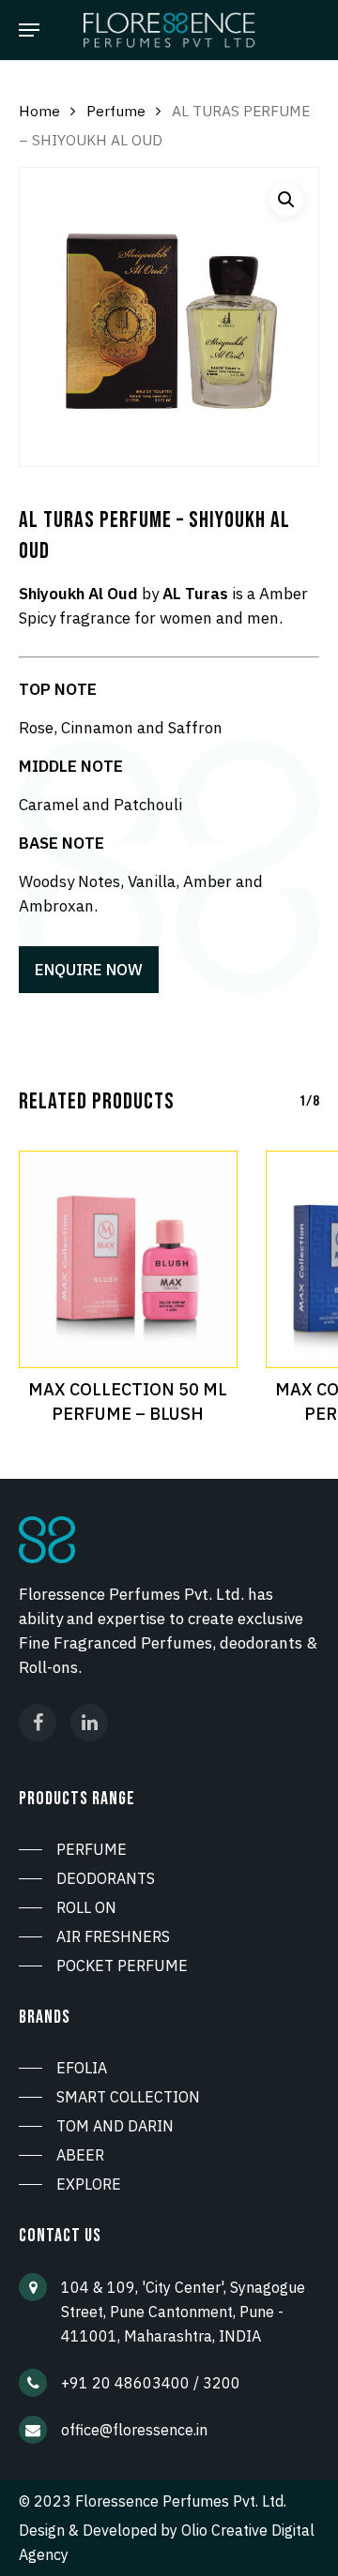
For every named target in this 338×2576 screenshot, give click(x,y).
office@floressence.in (134, 2430)
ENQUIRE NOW (89, 970)
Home (39, 111)
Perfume (116, 111)
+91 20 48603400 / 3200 (151, 2383)
